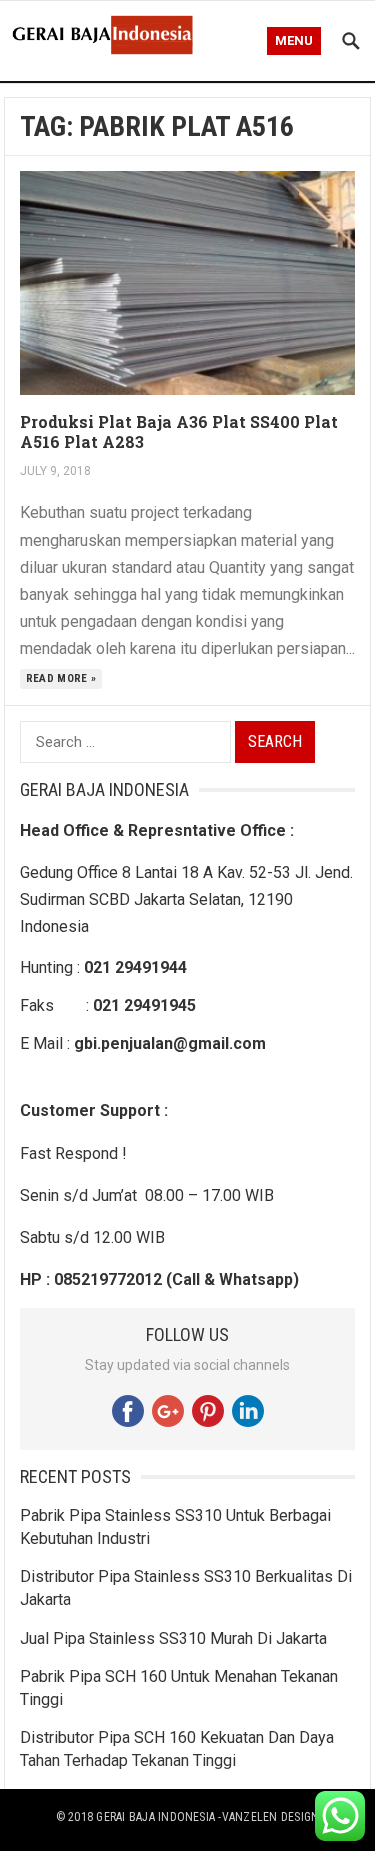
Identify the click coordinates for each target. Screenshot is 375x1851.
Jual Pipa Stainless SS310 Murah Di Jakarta (173, 1638)
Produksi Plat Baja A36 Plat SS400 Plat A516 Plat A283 (179, 432)
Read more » (61, 678)
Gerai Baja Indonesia (155, 1817)
